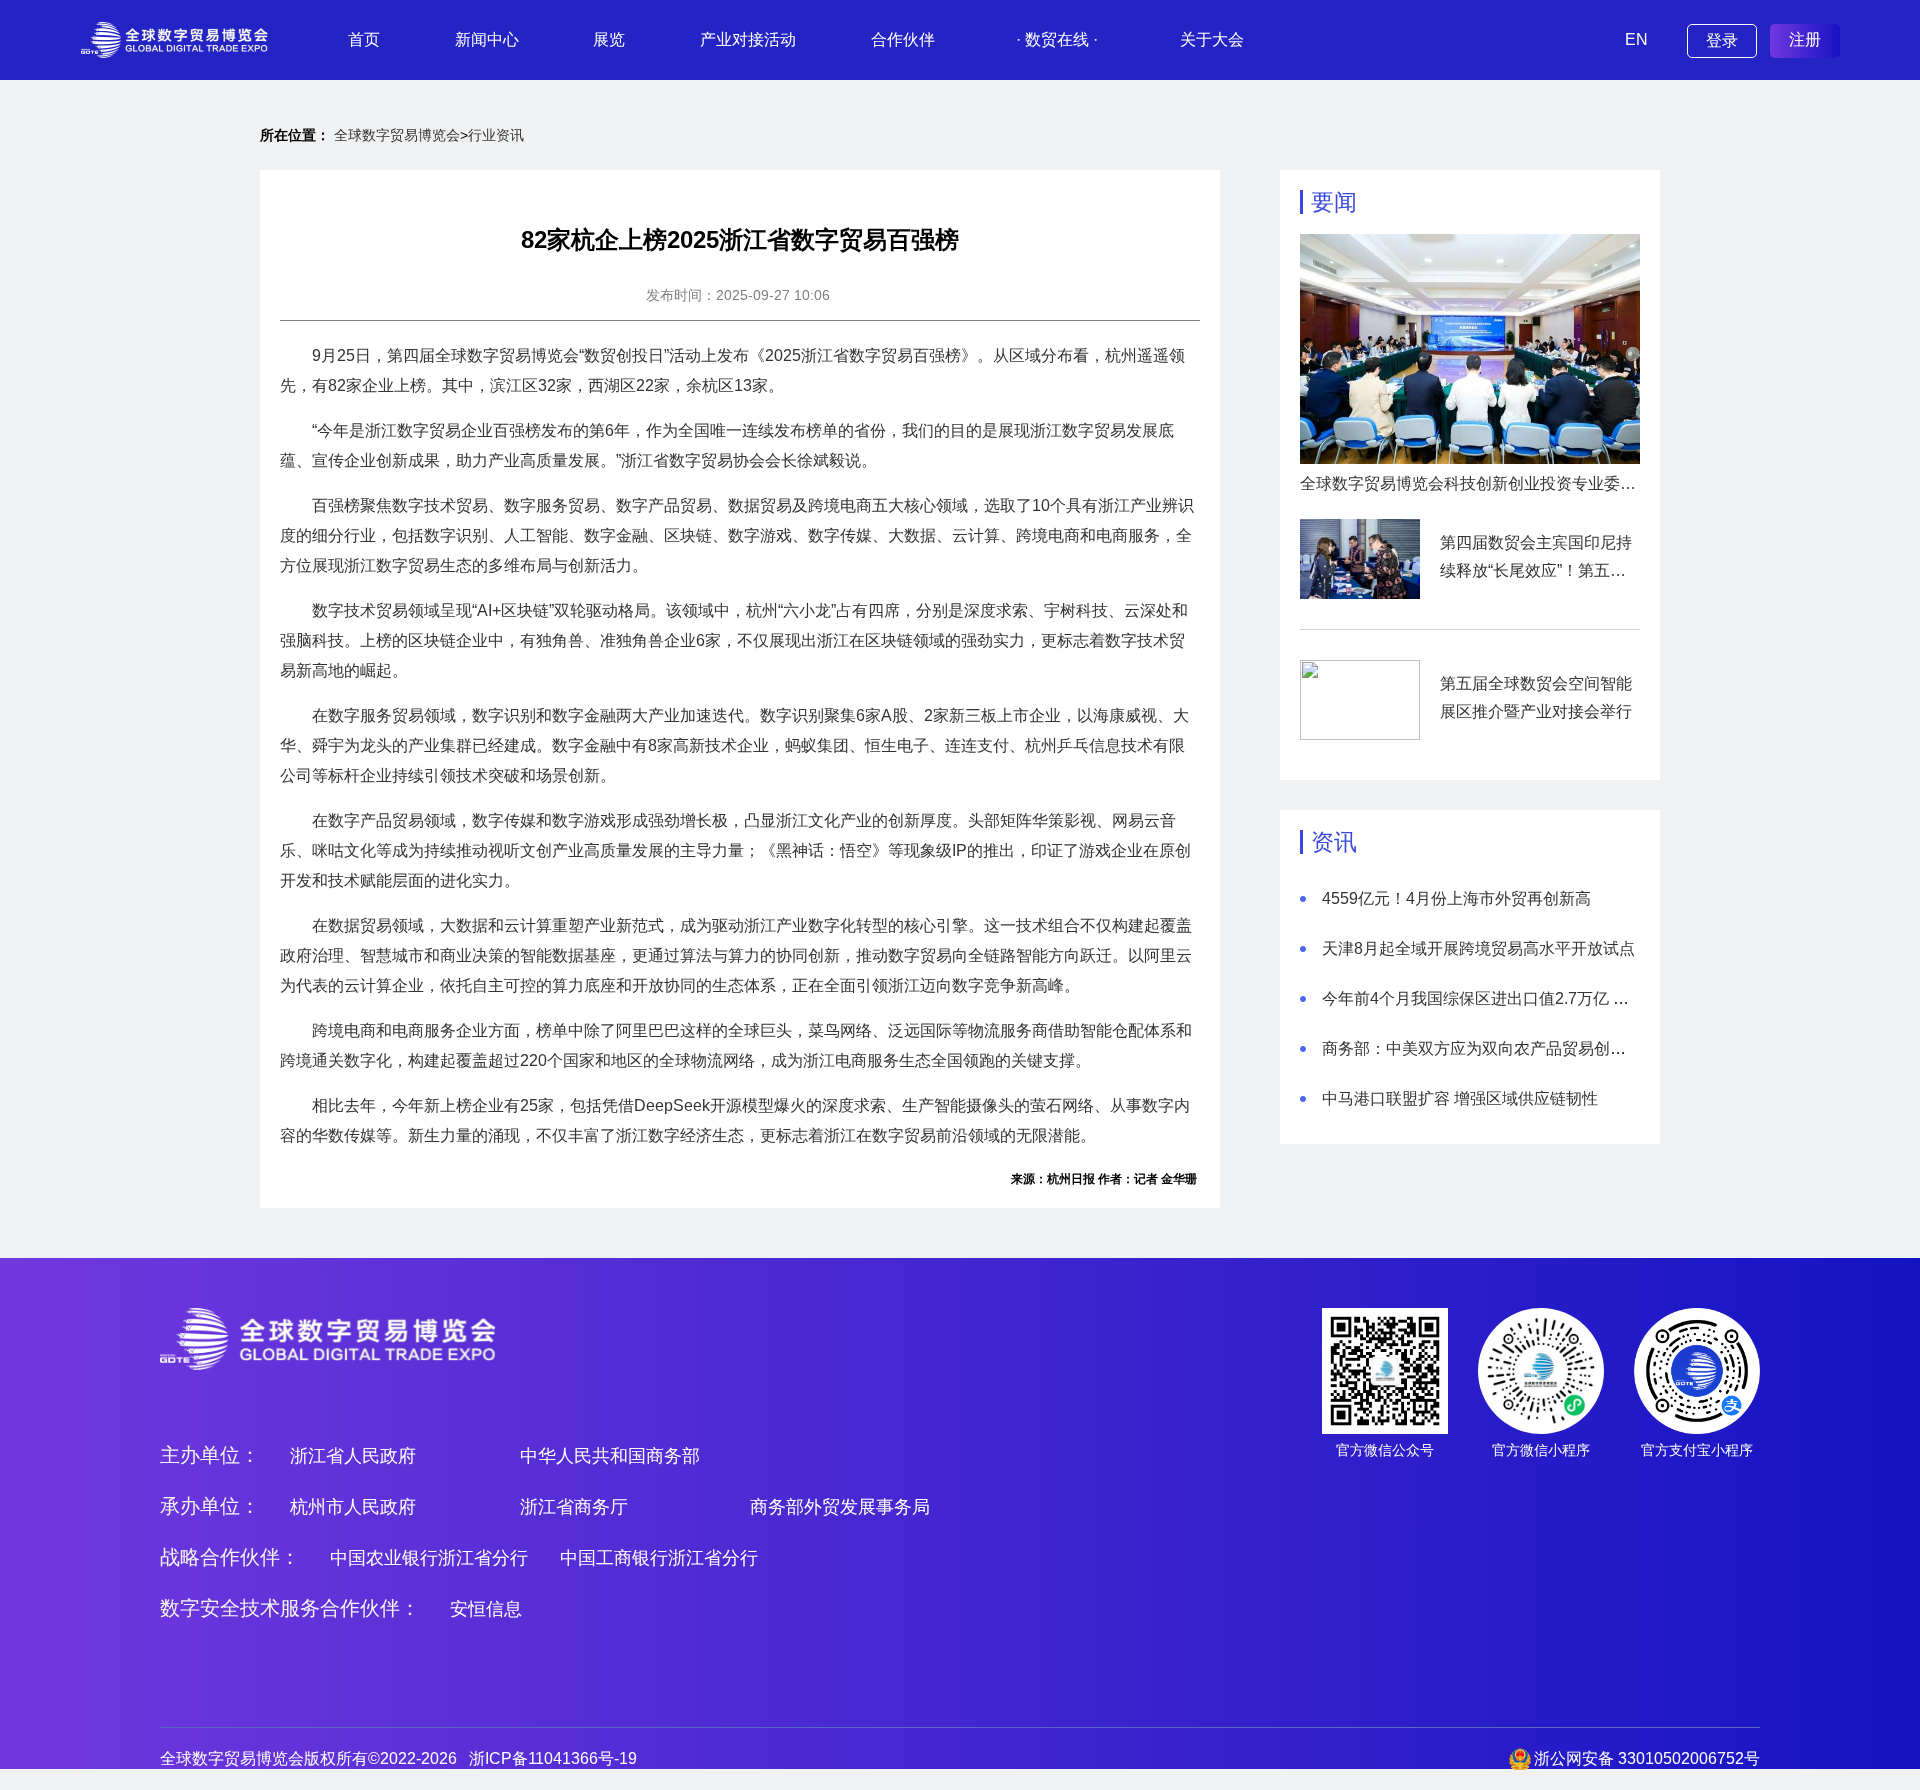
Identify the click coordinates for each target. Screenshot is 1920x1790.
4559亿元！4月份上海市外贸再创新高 (1456, 898)
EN (1636, 39)
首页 (364, 39)
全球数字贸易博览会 (397, 135)
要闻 (1334, 202)
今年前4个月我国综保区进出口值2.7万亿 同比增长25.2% (1522, 998)
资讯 (1334, 842)
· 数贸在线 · (1057, 39)
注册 (1805, 39)
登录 (1722, 40)
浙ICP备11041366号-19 (553, 1758)
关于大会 (1212, 39)
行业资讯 (496, 135)
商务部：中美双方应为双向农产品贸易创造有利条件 (1506, 1048)
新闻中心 (487, 39)
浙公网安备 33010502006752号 (1647, 1758)
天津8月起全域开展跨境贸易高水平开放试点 (1478, 948)
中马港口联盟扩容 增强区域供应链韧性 (1460, 1098)
